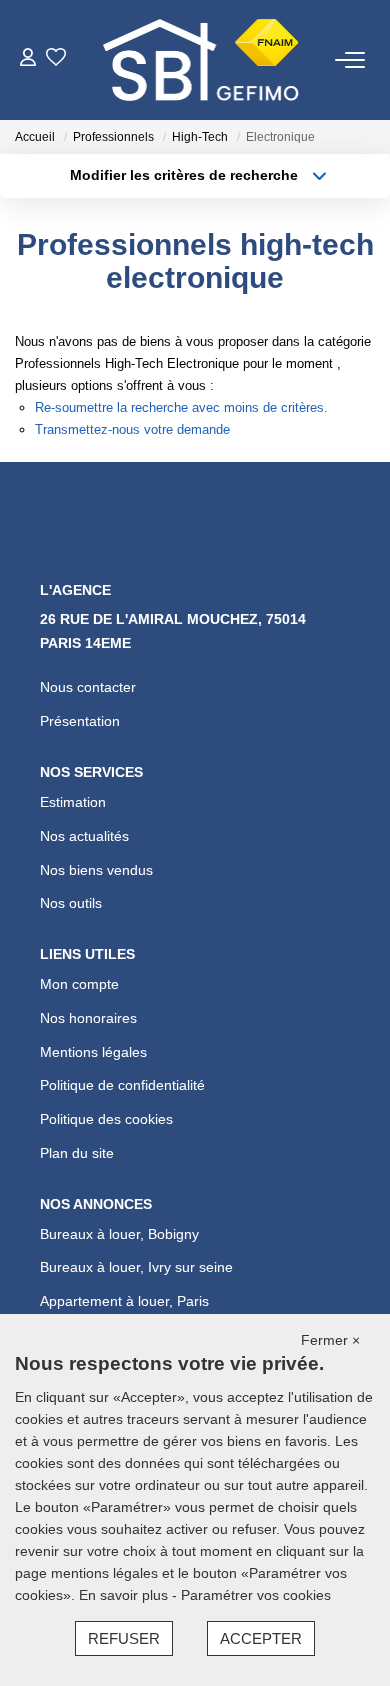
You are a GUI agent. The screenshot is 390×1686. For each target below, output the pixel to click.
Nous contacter (88, 687)
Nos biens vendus (96, 870)
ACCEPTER (261, 1638)
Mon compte (79, 984)
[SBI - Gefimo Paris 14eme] (201, 60)
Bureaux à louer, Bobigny (119, 1234)
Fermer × (330, 1340)
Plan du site (77, 1153)
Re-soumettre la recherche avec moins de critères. (181, 407)
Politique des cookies (106, 1119)
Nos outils (71, 903)
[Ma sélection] (56, 59)
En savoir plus (125, 1595)
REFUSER (124, 1638)
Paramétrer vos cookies (256, 1595)
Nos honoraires (88, 1018)
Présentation (80, 721)
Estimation (73, 802)
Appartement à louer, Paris (124, 1301)
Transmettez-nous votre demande (132, 429)
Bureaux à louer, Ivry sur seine (136, 1267)
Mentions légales (93, 1052)
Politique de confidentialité (122, 1085)
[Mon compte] (28, 59)
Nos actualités (84, 836)
